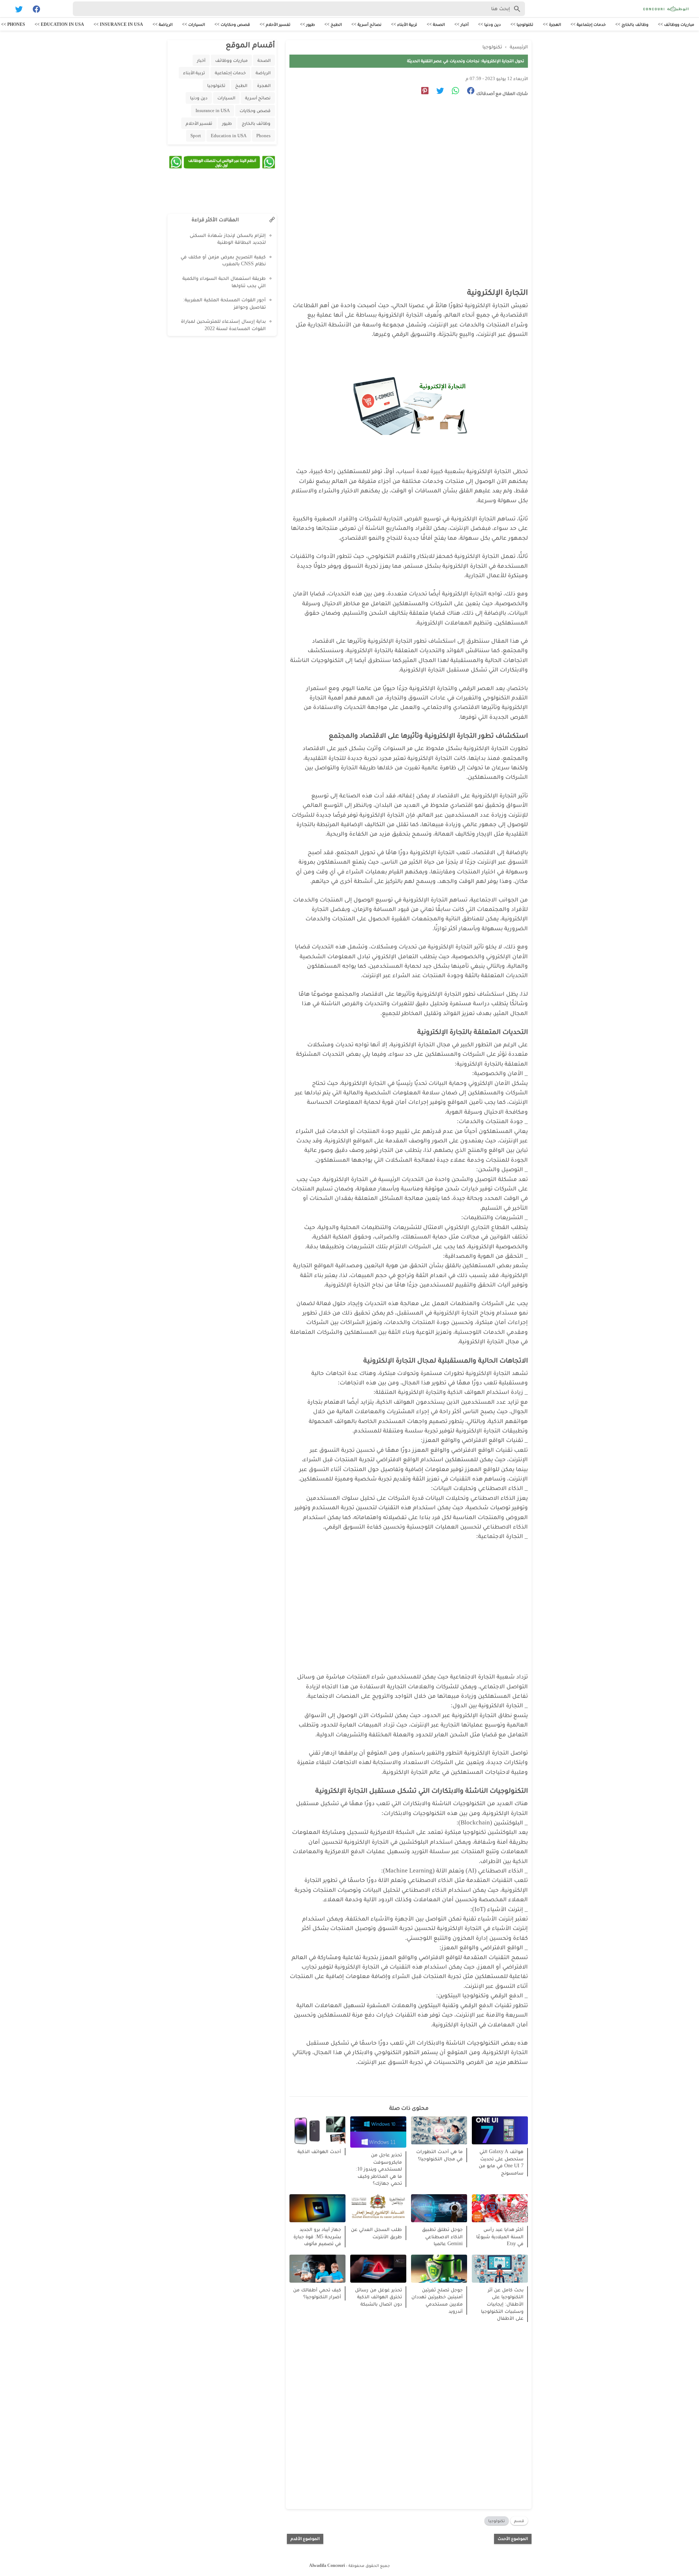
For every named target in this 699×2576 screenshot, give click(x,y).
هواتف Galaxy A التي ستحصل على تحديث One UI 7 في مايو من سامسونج (501, 2162)
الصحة (264, 60)
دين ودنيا (199, 98)
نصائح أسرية (258, 98)
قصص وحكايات (255, 110)
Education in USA (229, 136)
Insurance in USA (213, 110)
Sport (196, 136)
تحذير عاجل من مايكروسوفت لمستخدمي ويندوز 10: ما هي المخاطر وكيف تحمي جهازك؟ (379, 2169)
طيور (227, 123)
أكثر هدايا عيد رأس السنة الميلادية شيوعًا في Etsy (500, 2236)
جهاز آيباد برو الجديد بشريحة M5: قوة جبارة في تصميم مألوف (317, 2236)
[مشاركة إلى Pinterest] (422, 92)
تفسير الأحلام (199, 123)
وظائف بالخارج (256, 123)
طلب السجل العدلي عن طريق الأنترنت (376, 2233)
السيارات (226, 98)
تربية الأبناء (194, 73)
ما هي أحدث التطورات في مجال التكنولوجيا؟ (439, 2155)
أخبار (201, 60)
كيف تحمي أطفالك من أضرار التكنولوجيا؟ (317, 2293)
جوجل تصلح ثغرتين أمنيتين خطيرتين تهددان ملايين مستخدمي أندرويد (437, 2300)
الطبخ (241, 85)
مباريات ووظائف (231, 60)
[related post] (500, 2130)
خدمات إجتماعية (230, 73)
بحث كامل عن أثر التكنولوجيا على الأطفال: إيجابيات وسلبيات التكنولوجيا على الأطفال (502, 2304)
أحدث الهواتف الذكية (319, 2151)
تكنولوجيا (497, 2521)
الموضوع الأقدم (305, 2539)
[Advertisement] (405, 170)
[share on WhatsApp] (453, 92)
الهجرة (264, 85)
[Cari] (4, 10)
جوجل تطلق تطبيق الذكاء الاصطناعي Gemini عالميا (442, 2236)
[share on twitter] (437, 92)
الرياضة (263, 73)
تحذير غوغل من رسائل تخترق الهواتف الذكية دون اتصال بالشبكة (378, 2297)
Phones (263, 136)
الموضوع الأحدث (513, 2539)
